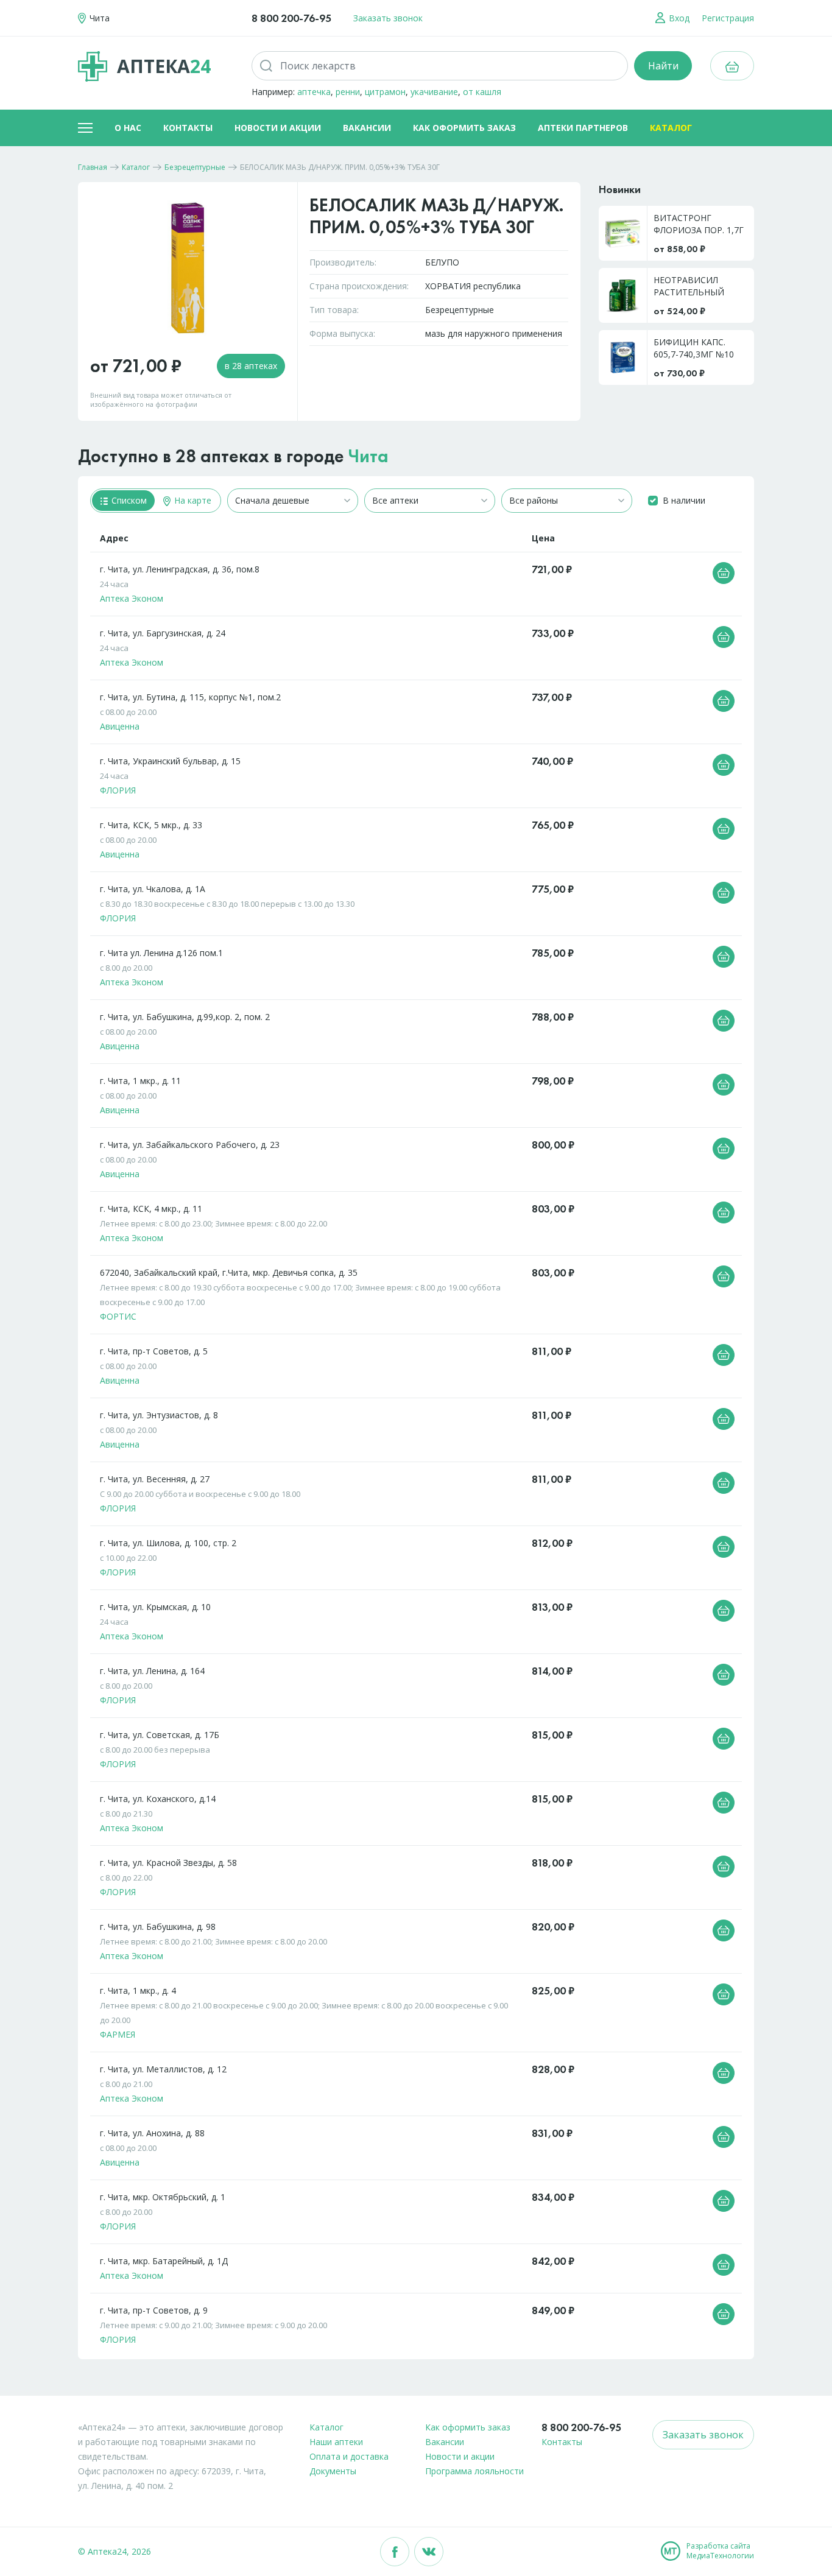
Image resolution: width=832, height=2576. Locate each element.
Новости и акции (278, 128)
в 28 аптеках (251, 366)
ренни (348, 92)
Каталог (671, 128)
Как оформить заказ (464, 128)
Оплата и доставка (349, 2456)
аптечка (314, 92)
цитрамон (385, 92)
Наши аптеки (336, 2442)
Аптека (164, 66)
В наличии (684, 500)
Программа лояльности (474, 2471)
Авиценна (120, 726)
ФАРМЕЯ (118, 2034)
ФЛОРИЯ (118, 790)
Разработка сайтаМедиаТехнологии (720, 2551)
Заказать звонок (388, 18)
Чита (368, 456)
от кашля (482, 92)
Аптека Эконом (132, 598)
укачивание (434, 92)
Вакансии (367, 128)
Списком (128, 500)
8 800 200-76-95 (291, 18)
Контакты (188, 128)
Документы (333, 2471)
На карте (192, 500)
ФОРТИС (118, 1316)
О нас (128, 128)
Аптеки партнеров (583, 128)
